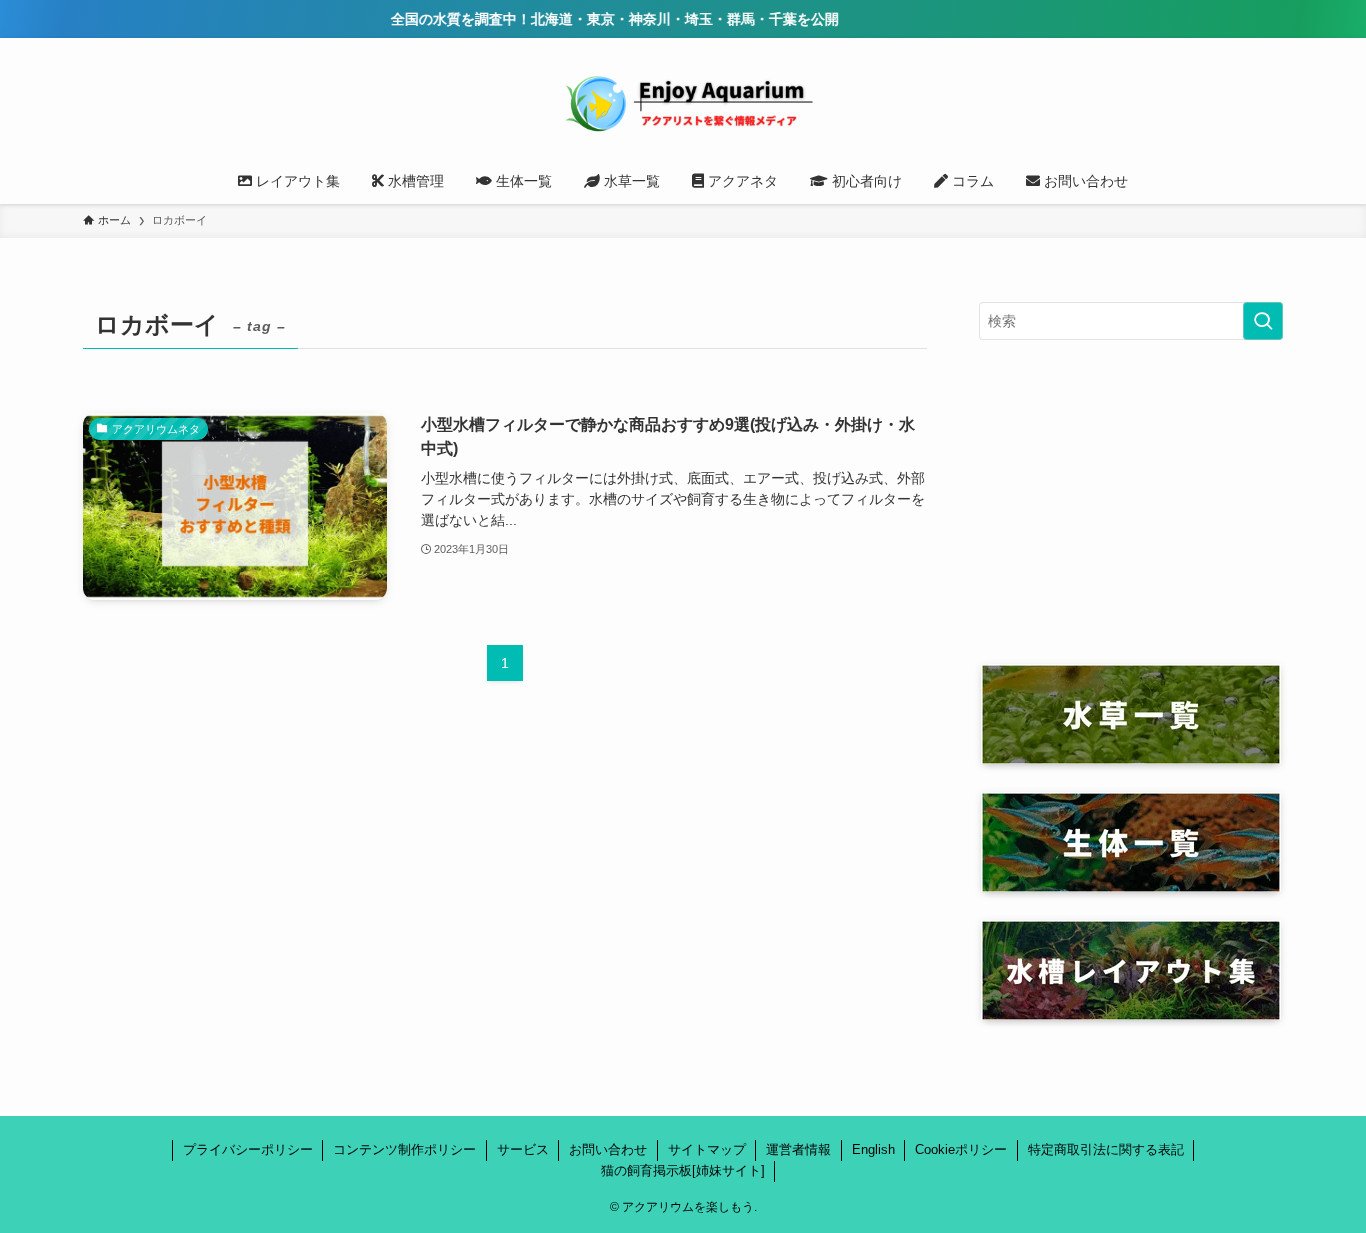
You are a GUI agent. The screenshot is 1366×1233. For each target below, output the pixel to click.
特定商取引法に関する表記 (1106, 1149)
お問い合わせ (608, 1149)
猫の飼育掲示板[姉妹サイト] (683, 1170)
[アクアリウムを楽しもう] (683, 102)
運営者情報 (798, 1149)
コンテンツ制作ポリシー (404, 1149)
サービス (523, 1149)
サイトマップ (707, 1149)
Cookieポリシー (961, 1149)
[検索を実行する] (1263, 321)
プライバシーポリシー (248, 1149)
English (873, 1149)
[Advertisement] (1131, 502)
